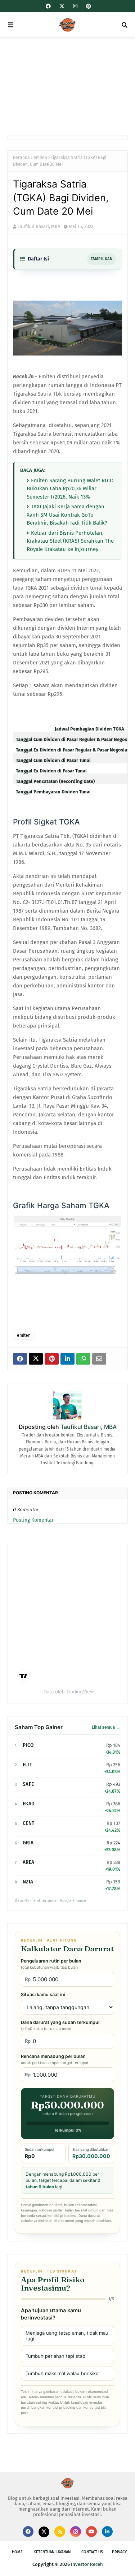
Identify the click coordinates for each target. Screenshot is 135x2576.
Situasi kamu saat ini (43, 1995)
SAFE (28, 1784)
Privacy (119, 2552)
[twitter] (62, 7)
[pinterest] (88, 6)
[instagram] (75, 6)
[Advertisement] (67, 86)
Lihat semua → (106, 1727)
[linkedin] (107, 2532)
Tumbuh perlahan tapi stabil (57, 2356)
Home (17, 2552)
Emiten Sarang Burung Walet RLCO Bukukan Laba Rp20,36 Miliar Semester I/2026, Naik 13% (70, 489)
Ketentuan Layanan (52, 2552)
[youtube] (91, 2532)
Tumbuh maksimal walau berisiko (62, 2373)
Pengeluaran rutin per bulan (51, 1964)
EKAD (29, 1804)
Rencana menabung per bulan (54, 2059)
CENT (28, 1823)
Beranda (21, 158)
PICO (28, 1745)
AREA (28, 1862)
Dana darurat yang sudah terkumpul (60, 2025)
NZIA (28, 1882)
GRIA (28, 1843)
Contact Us (92, 2552)
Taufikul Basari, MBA (39, 226)
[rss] (60, 2532)
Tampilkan (102, 259)
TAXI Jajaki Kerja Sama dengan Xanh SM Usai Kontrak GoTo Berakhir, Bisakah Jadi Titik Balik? (67, 515)
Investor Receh (87, 2564)
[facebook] (48, 6)
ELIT (27, 1765)
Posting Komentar (33, 1520)
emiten (40, 158)
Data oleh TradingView (69, 1692)
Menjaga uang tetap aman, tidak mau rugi (67, 2336)
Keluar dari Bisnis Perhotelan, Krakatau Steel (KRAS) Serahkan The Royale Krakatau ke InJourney (70, 541)
